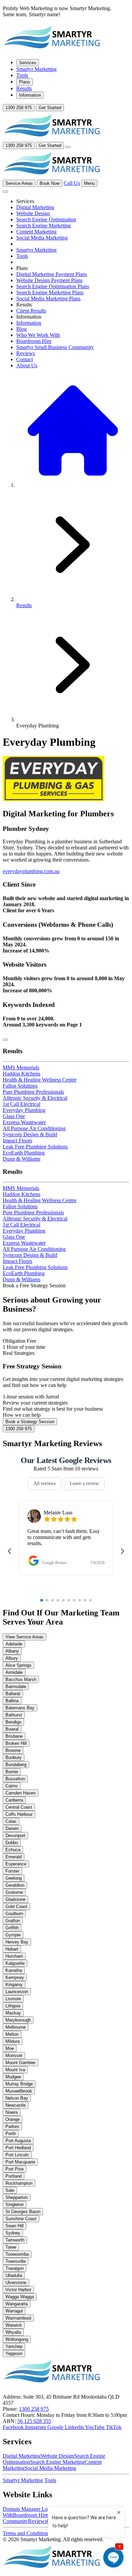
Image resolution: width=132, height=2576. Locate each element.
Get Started (50, 108)
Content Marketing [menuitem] (36, 232)
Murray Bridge (19, 2084)
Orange (13, 2119)
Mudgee (13, 2077)
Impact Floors (17, 1141)
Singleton (15, 2205)
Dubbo (12, 1843)
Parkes (12, 2126)
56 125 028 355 (34, 2421)
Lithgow (13, 2006)
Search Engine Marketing (57, 2462)
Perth (11, 2134)
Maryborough (18, 2020)
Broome (13, 1750)
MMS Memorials (21, 1068)
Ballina (12, 1701)
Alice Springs (18, 1665)
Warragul (14, 2311)
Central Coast (19, 1807)
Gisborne (14, 1892)
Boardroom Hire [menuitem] (34, 341)
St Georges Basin (23, 2212)
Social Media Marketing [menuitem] (42, 238)
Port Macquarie (20, 2162)
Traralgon (15, 2268)
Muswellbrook (19, 2091)
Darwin (12, 1828)
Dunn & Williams (21, 1159)
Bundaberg (16, 1765)
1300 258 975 (19, 108)
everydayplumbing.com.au (31, 871)
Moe (10, 2048)
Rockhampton (19, 2183)
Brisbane (14, 1736)
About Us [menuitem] (27, 365)
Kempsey (15, 1977)
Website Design (57, 2456)
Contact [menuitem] (25, 359)
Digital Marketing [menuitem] (35, 207)
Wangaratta (17, 2304)
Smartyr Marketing (36, 69)
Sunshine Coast (21, 2219)
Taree (11, 2247)
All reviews (45, 1483)
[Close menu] (5, 192)
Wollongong (17, 2339)
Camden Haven (20, 1793)
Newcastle (16, 2105)
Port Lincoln (17, 2155)
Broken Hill (16, 1743)
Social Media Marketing (50, 2468)
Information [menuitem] (29, 323)
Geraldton (15, 1885)
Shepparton (17, 2197)
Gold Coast (16, 1906)
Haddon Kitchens (21, 1074)
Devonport (15, 1836)
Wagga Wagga (20, 2297)
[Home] (52, 51)
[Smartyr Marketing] (52, 2570)
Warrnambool (18, 2318)
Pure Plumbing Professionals (33, 1092)
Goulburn (14, 1914)
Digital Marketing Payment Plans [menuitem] (52, 274)
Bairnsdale (16, 1687)
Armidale (14, 1672)
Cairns (12, 1786)
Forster (12, 1871)
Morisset (14, 2055)
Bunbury (14, 1757)
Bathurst (14, 1715)
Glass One (14, 1116)
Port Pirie (15, 2169)
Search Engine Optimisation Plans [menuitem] (53, 286)
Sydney (13, 2233)
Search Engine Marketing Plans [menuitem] (50, 292)
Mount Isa (15, 2070)
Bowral (12, 1729)
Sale (10, 2190)
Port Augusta (18, 2141)
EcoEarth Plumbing (24, 1153)
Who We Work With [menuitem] (38, 335)
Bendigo (13, 1722)
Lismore (13, 1999)
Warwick (14, 2325)
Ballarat (13, 1694)
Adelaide (14, 1644)
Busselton (15, 1779)
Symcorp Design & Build (30, 1134)
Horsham (14, 1956)
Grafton (13, 1921)
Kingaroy (14, 1985)
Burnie (12, 1772)
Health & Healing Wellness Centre (40, 1080)
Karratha (14, 1970)
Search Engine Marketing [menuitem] (43, 226)
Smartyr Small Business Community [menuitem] (55, 347)
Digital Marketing (22, 2456)
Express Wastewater (24, 1122)
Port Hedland (18, 2148)
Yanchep (14, 2346)
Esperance (16, 1864)
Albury (12, 1658)
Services (28, 63)
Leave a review (84, 1483)
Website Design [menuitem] (33, 213)
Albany (12, 1651)
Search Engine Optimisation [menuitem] (46, 219)
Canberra (14, 1800)
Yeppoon (14, 2354)
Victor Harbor (18, 2290)
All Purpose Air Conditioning (34, 1128)
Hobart (12, 1949)
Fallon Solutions (20, 1086)
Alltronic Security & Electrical (35, 1098)
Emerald (14, 1857)
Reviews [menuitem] (26, 353)
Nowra (12, 2112)
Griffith (12, 1928)
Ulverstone (16, 2283)
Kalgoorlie (15, 1963)
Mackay (13, 2013)
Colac (11, 1821)
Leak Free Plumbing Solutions (35, 1147)
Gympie (13, 1935)
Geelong (14, 1878)
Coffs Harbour (19, 1814)
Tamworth (15, 2240)
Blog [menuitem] (21, 329)
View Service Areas (25, 1637)
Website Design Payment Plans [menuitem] (49, 280)
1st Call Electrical (21, 1104)
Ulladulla (14, 2275)
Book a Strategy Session (30, 1422)
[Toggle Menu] (5, 1040)
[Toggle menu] (68, 147)
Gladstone (15, 1899)
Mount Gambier (20, 2063)
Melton (12, 2034)
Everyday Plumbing (24, 1110)
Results (24, 88)
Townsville (16, 2261)
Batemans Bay (20, 1708)
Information (30, 95)
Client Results (31, 311)
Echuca (13, 1850)
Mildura (13, 2041)
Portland (14, 2176)
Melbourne (16, 2027)
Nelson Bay (17, 2098)
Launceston (17, 1992)
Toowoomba (17, 2254)
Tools (22, 75)
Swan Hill (15, 2226)
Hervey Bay (17, 1942)
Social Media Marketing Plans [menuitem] (48, 299)
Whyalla (13, 2332)
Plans (25, 82)
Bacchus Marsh (21, 1679)
